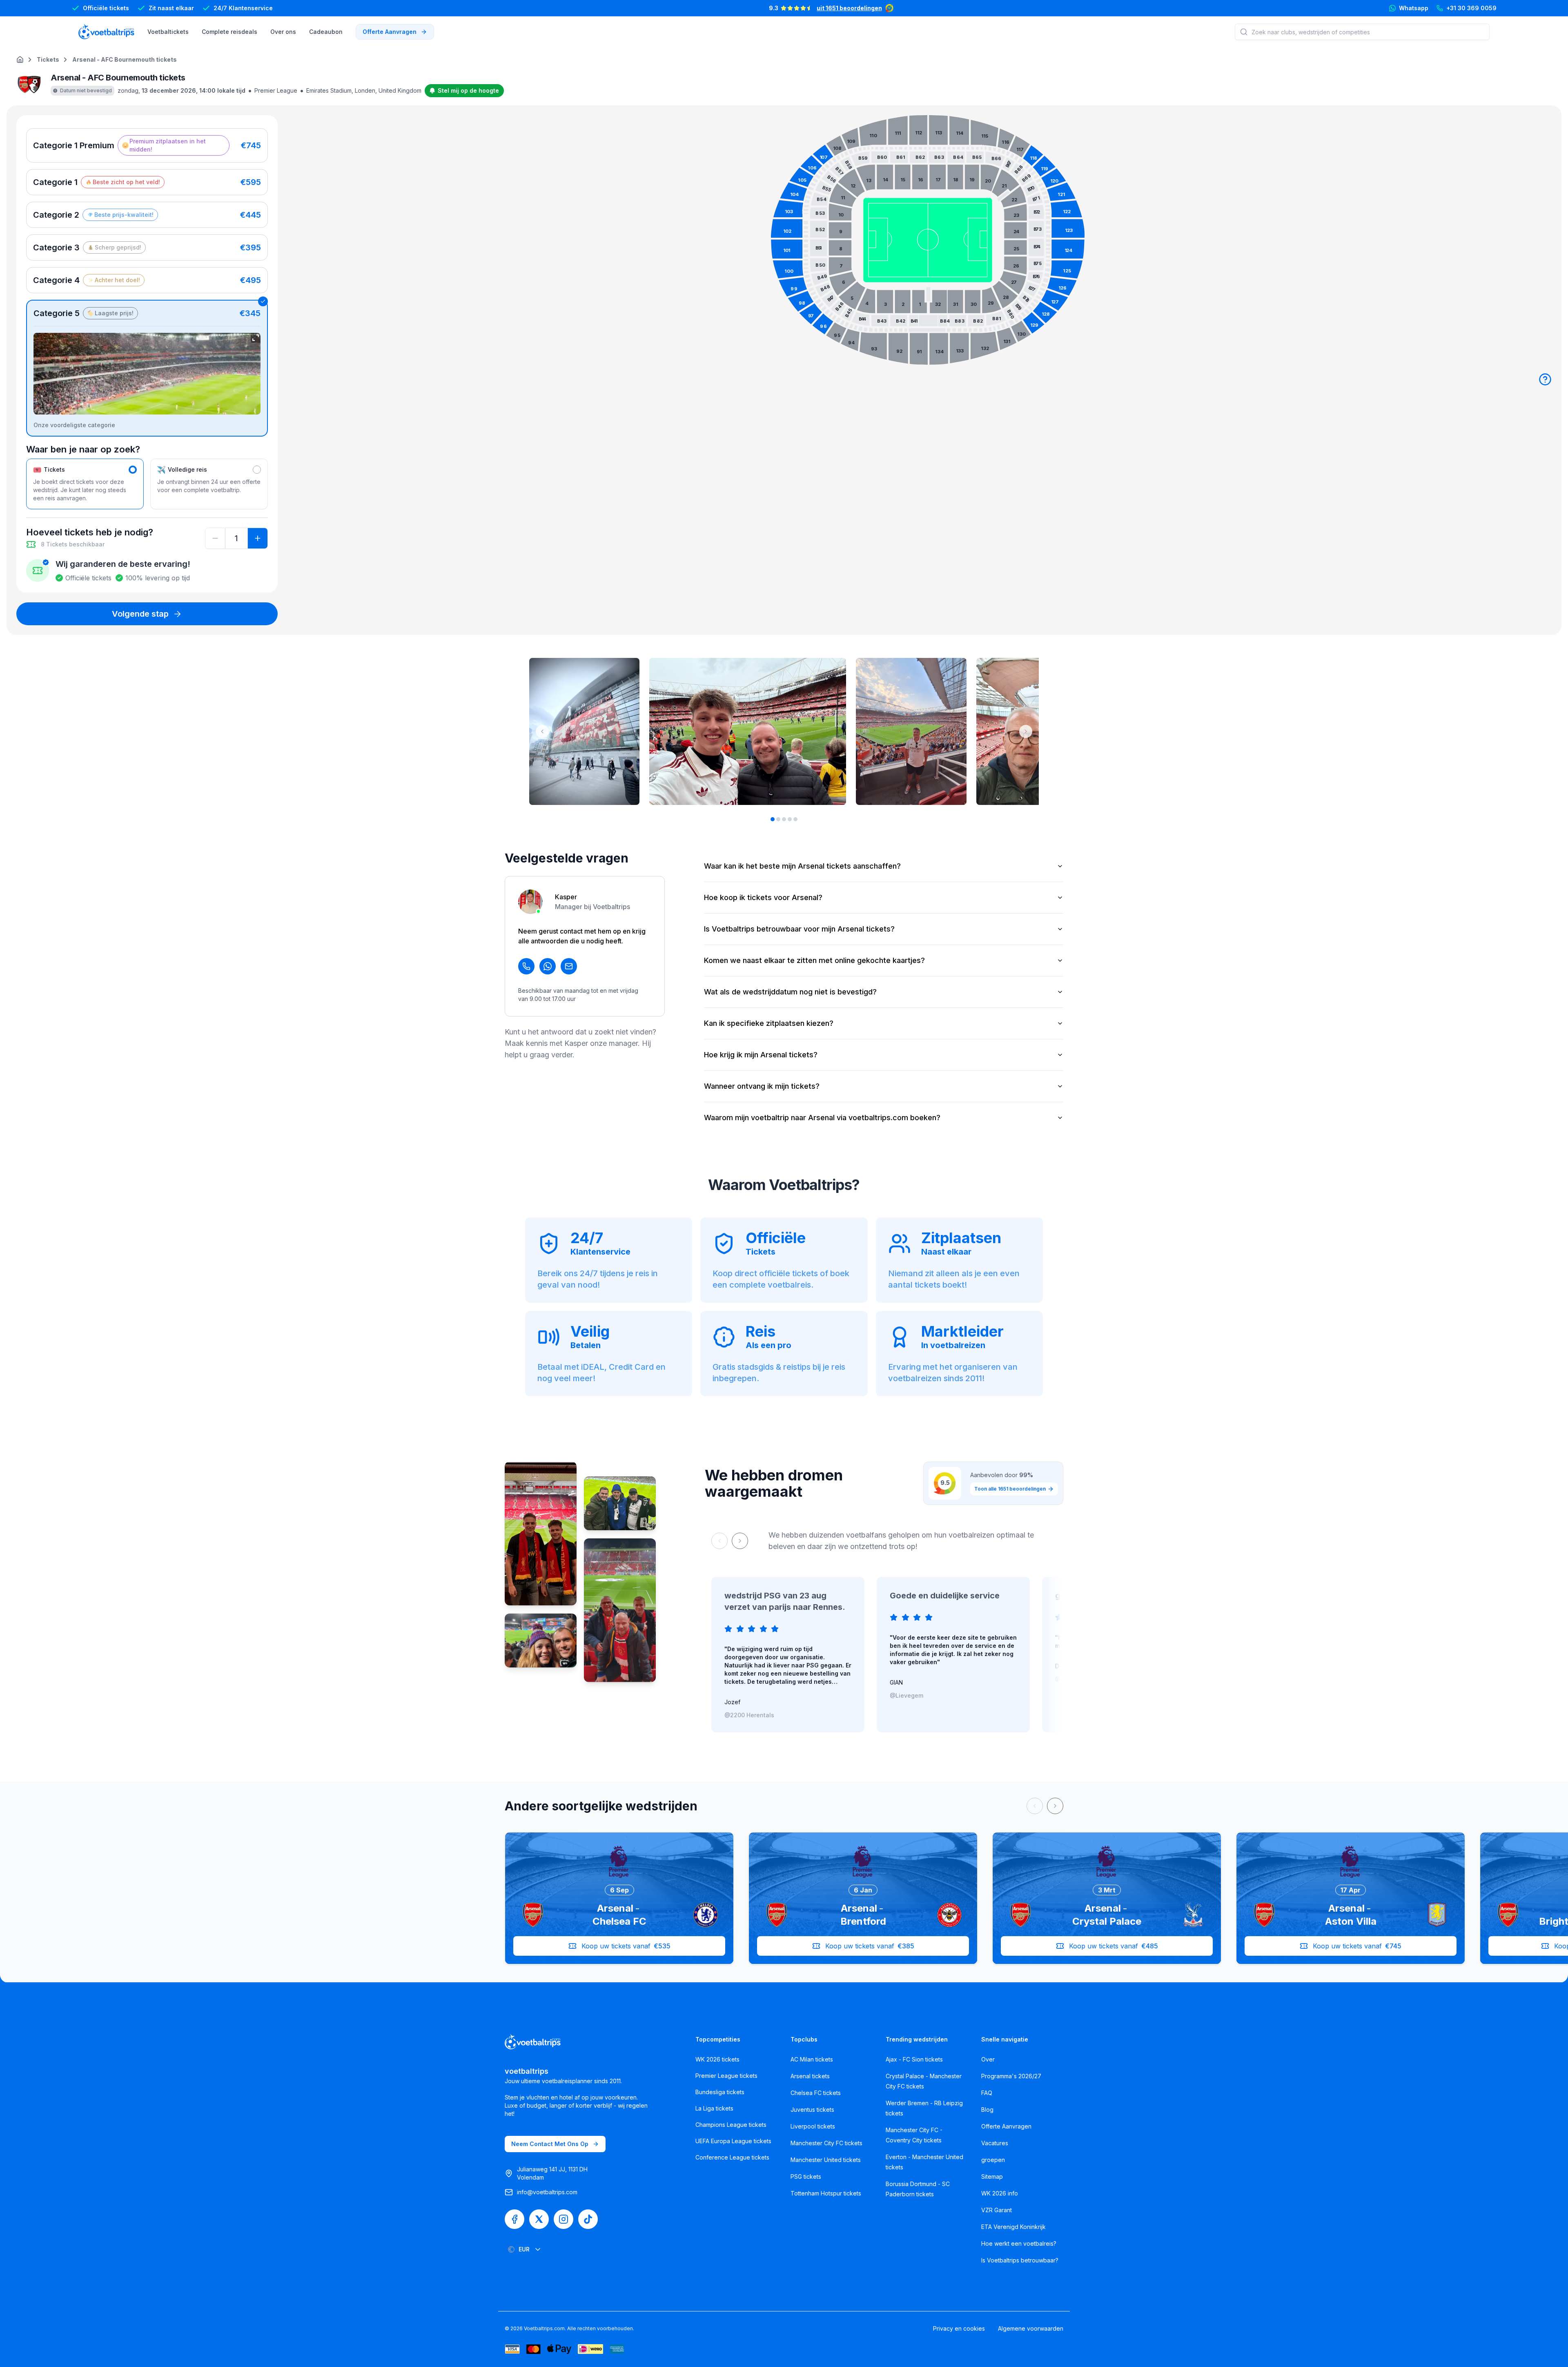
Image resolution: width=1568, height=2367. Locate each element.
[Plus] (258, 538)
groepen (993, 2160)
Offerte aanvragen (390, 32)
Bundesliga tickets (720, 2092)
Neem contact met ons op (550, 2144)
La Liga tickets (714, 2108)
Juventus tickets (812, 2110)
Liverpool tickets (813, 2126)
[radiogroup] (147, 282)
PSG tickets (806, 2176)
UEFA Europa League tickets (733, 2141)
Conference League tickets (732, 2157)
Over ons (283, 32)
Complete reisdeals (229, 32)
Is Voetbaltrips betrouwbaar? (1020, 2260)
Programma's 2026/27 (1011, 2076)
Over (988, 2059)
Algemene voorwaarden (1031, 2328)
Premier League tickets (726, 2076)
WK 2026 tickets (717, 2059)
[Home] (20, 60)
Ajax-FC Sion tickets (914, 2059)
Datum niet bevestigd (86, 90)
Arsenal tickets (810, 2076)
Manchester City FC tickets (826, 2143)
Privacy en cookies (959, 2328)
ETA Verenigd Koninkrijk (1013, 2227)
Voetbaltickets (168, 32)
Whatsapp (1414, 8)
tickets (48, 59)
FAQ (987, 2093)
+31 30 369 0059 (1471, 8)
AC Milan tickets (812, 2059)
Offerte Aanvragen (1006, 2126)
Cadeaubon (326, 32)
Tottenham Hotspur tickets (826, 2193)
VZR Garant (997, 2210)
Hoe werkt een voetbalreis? (1019, 2243)
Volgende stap (140, 614)
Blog (987, 2110)
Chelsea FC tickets (816, 2093)
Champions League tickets (731, 2125)
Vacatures (995, 2143)
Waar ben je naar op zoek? (83, 449)
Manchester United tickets (826, 2160)
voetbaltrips (527, 2071)
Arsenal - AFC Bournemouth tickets (125, 59)
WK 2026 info (1000, 2193)
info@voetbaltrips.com (547, 2192)
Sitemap (992, 2176)
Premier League (276, 90)
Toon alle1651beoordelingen (1010, 1489)
